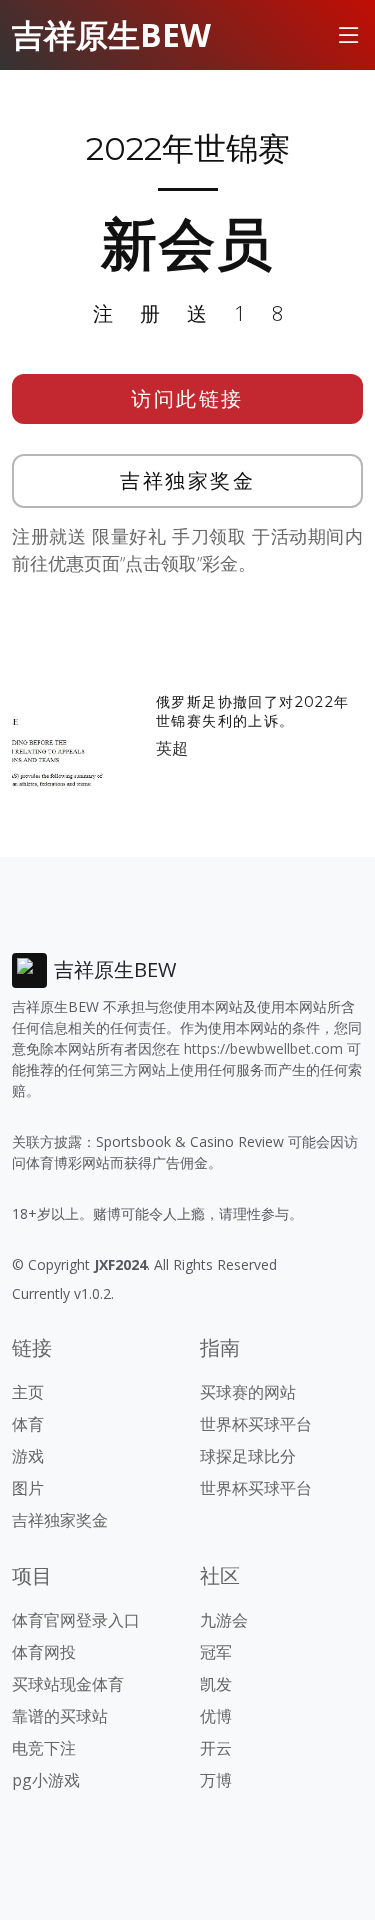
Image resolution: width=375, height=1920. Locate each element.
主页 (28, 1392)
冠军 (216, 1652)
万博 (216, 1780)
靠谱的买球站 (60, 1716)
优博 (216, 1716)
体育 (28, 1424)
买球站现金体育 (68, 1684)
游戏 (28, 1456)
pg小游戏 (46, 1780)
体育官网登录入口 (76, 1620)
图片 (28, 1488)
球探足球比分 (248, 1456)
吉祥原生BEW (111, 34)
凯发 (216, 1684)
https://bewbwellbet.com (263, 1048)
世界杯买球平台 (256, 1424)
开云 (216, 1748)
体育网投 (44, 1652)
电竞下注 (44, 1748)
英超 (172, 748)
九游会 (224, 1620)
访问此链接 (187, 398)
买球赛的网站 (248, 1392)
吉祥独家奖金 (187, 480)
